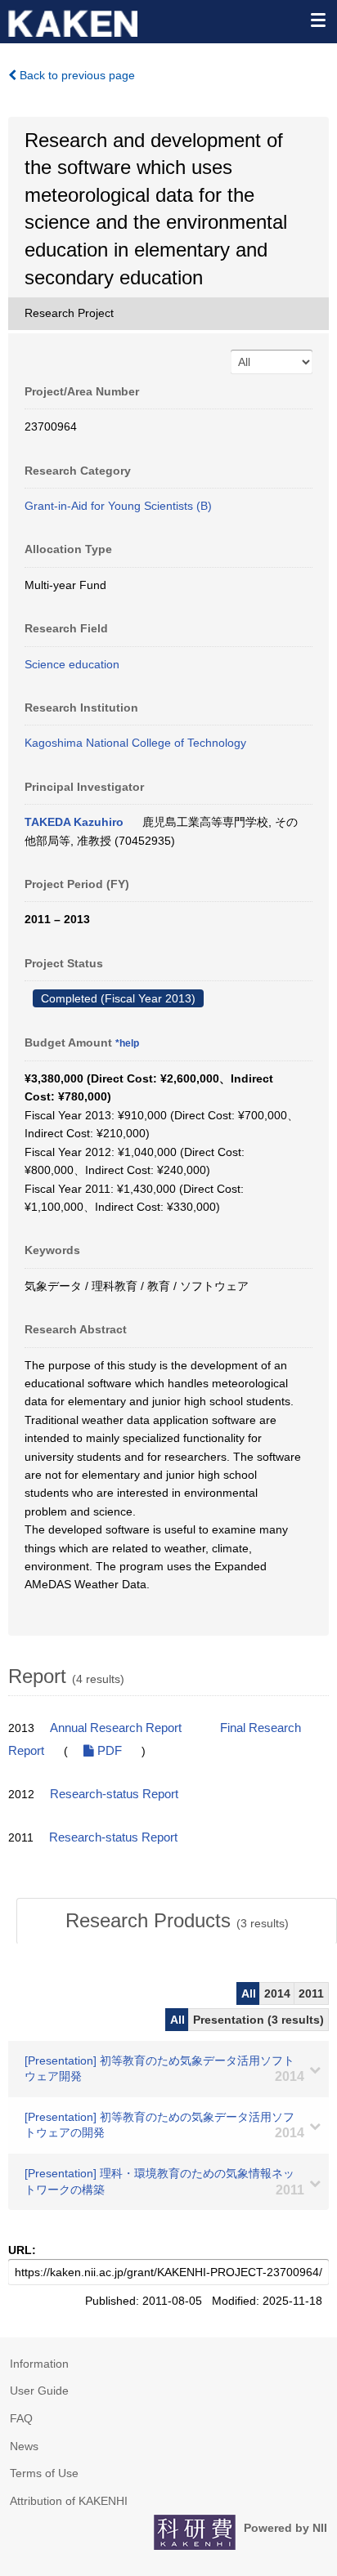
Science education (72, 664)
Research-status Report (114, 1794)
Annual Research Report (116, 1728)
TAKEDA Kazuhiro (74, 822)
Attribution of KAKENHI (69, 2501)
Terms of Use (44, 2473)
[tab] (177, 1921)
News (24, 2446)
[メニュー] (317, 20)
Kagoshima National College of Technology (135, 743)
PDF (108, 1751)
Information (39, 2364)
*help (127, 1043)
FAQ (21, 2418)
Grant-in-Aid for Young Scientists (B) (118, 506)
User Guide (39, 2391)
